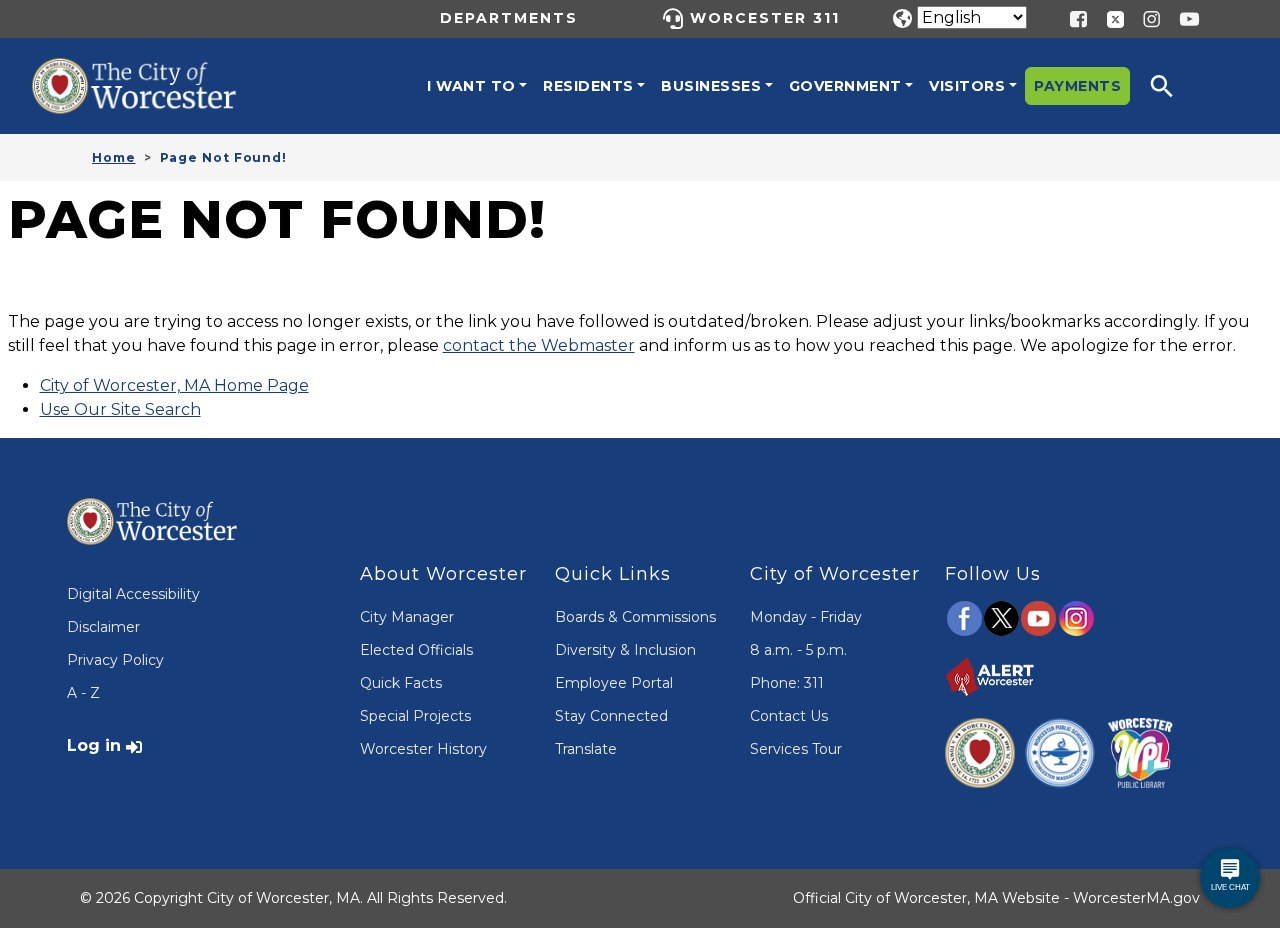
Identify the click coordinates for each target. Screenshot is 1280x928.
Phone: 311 (787, 683)
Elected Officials (416, 650)
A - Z (83, 693)
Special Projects (415, 716)
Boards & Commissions (635, 617)
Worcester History (423, 749)
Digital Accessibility (133, 594)
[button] (1175, 86)
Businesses (711, 86)
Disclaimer (103, 627)
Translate (586, 749)
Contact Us (789, 716)
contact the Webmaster (539, 345)
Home (114, 157)
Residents (588, 86)
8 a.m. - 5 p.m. (798, 650)
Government (845, 86)
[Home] (152, 73)
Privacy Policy (115, 660)
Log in (94, 745)
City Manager (407, 617)
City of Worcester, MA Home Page (174, 385)
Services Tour (796, 749)
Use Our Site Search (120, 409)
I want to (471, 86)
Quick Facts (401, 683)
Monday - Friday (806, 617)
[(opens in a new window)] (1108, 17)
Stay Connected (611, 716)
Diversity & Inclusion (625, 650)
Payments (1077, 86)
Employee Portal (614, 683)
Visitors (967, 86)
